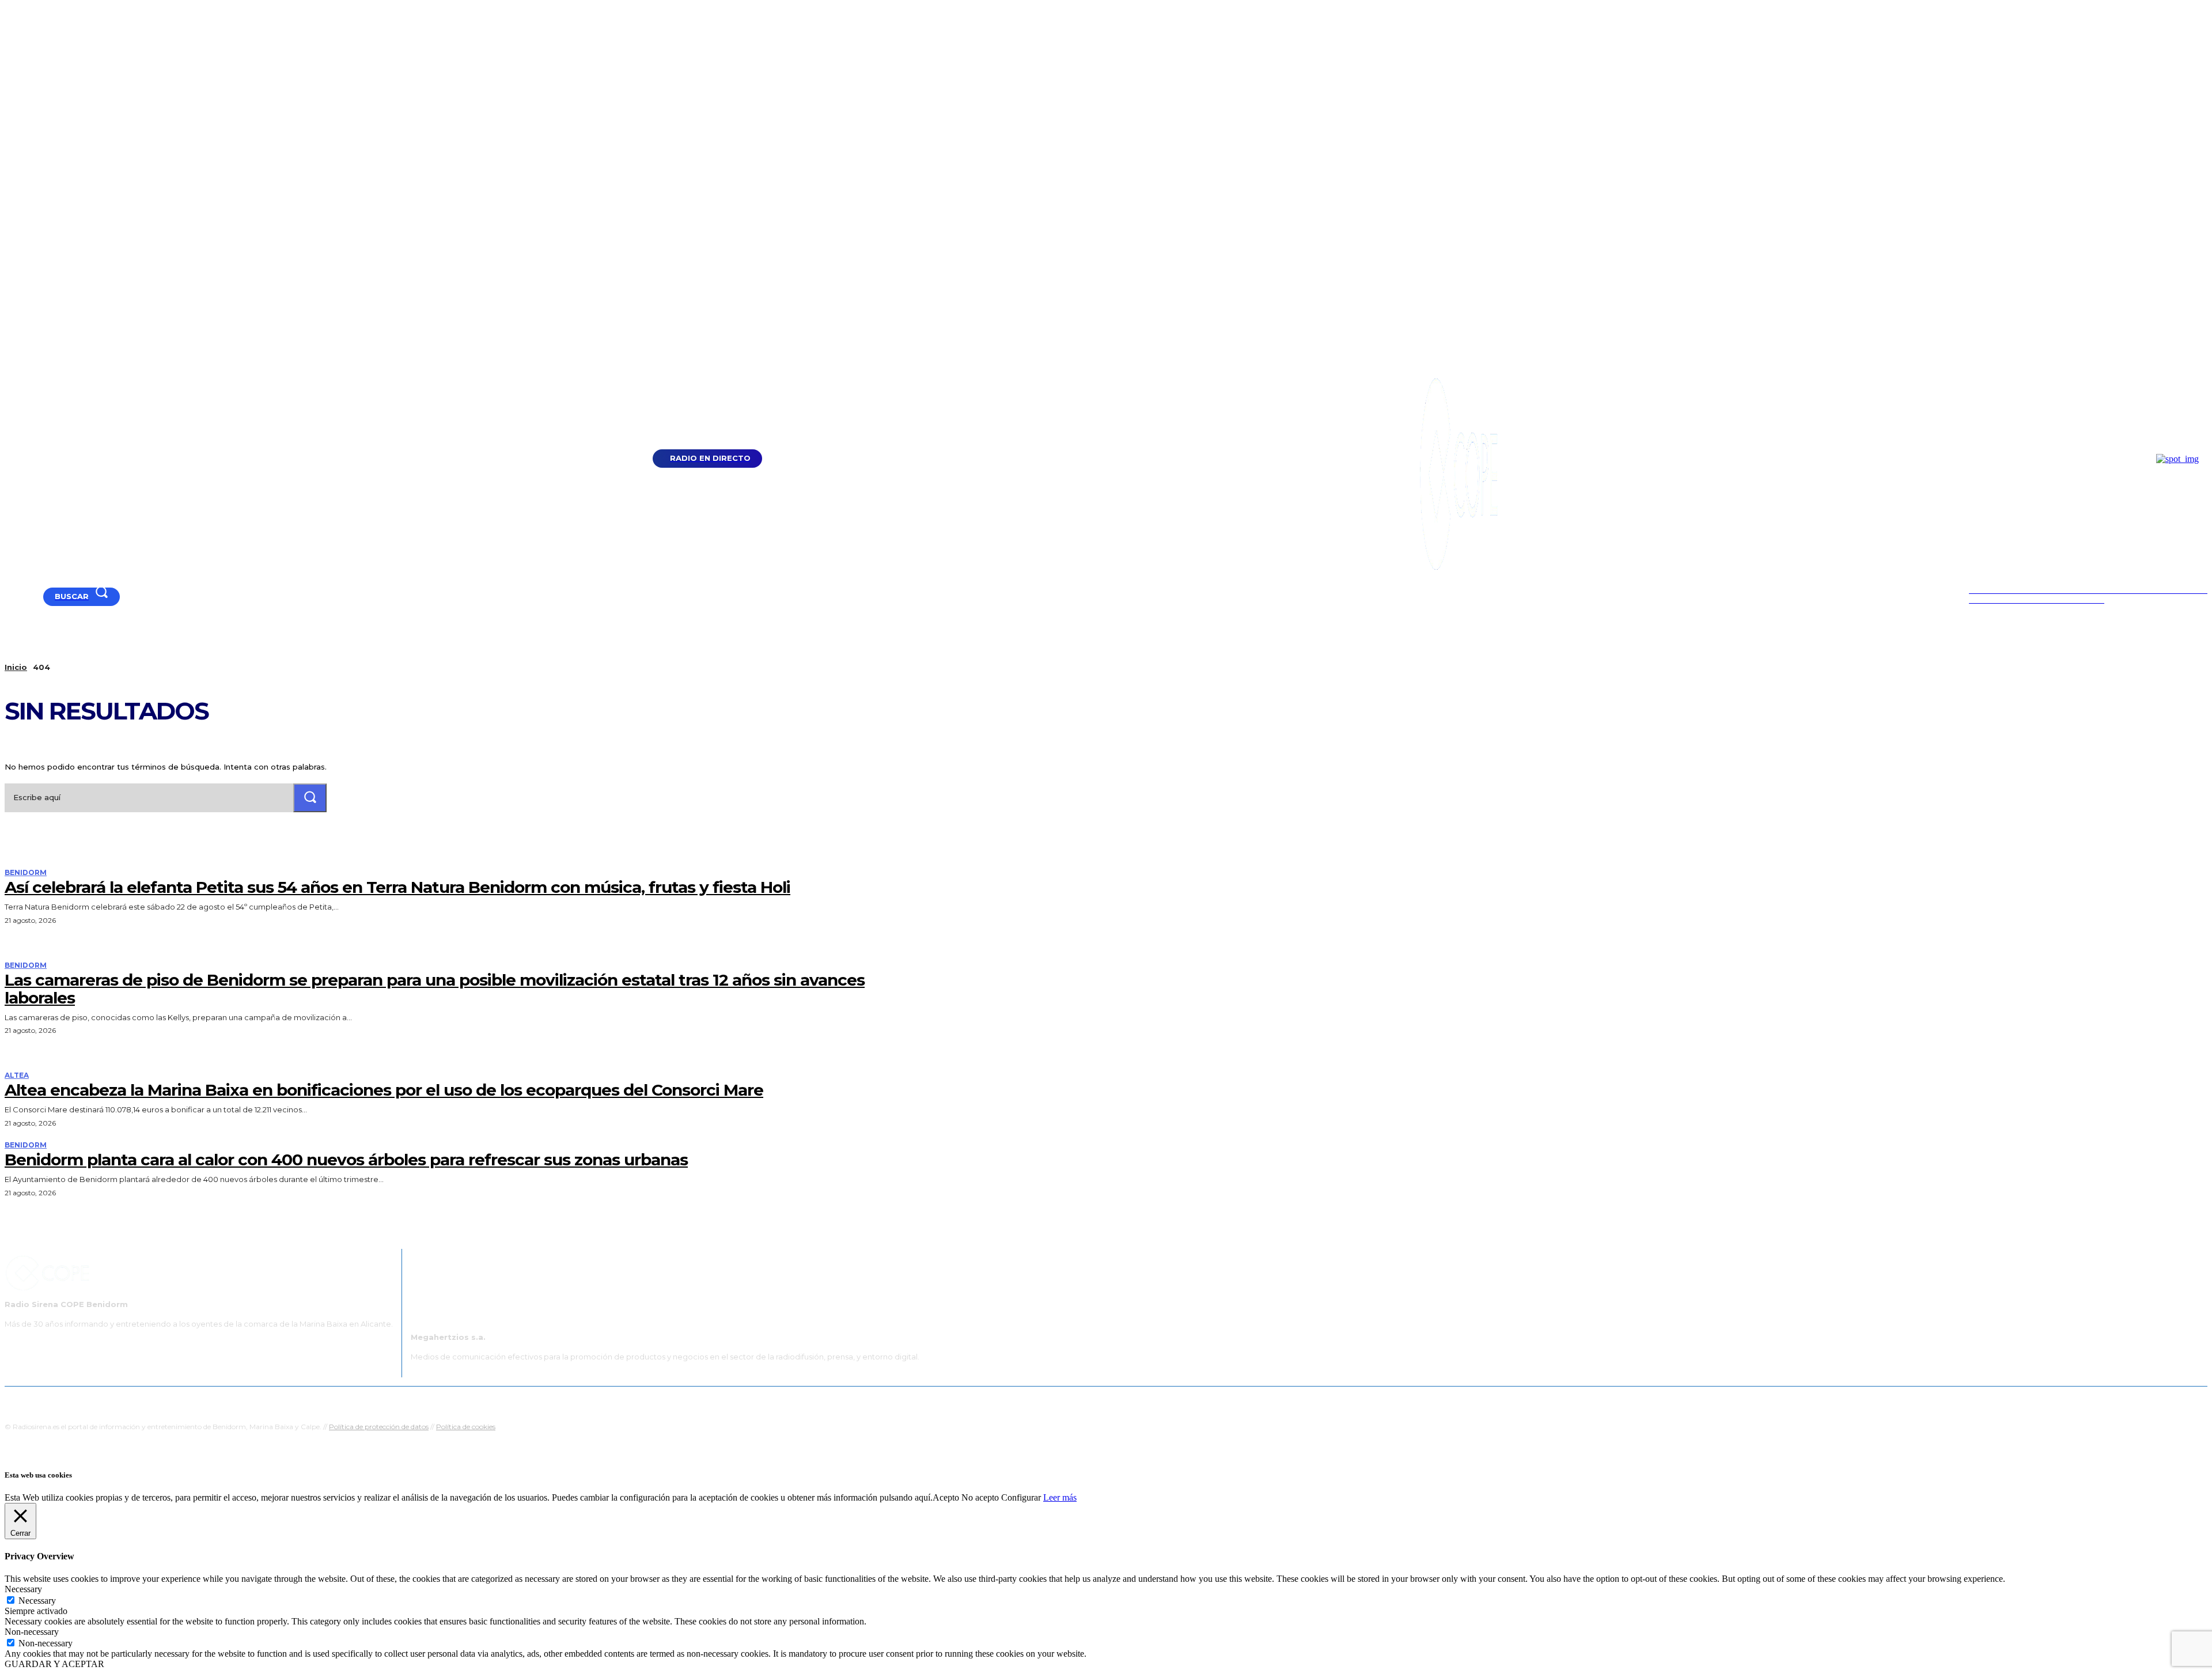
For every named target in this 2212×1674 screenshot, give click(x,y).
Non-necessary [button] (32, 1632)
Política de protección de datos (379, 1427)
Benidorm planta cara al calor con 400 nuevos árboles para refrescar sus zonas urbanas (346, 1160)
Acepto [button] (946, 1497)
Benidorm (26, 873)
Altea (17, 1075)
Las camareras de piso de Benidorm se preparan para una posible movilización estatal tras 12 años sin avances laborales (435, 989)
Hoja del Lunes (1143, 1401)
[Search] (310, 798)
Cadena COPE (997, 1401)
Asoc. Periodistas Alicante (1225, 1401)
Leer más (1060, 1497)
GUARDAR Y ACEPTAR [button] (54, 1664)
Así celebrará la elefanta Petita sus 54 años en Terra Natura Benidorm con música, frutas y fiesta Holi (397, 887)
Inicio (16, 667)
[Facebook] (24, 596)
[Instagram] (38, 596)
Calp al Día (1300, 1401)
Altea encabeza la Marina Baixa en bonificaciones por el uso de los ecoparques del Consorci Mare (384, 1090)
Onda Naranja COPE (1069, 1401)
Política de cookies (466, 1427)
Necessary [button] (23, 1589)
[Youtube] (10, 596)
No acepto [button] (980, 1497)
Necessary (37, 1601)
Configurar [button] (1021, 1497)
